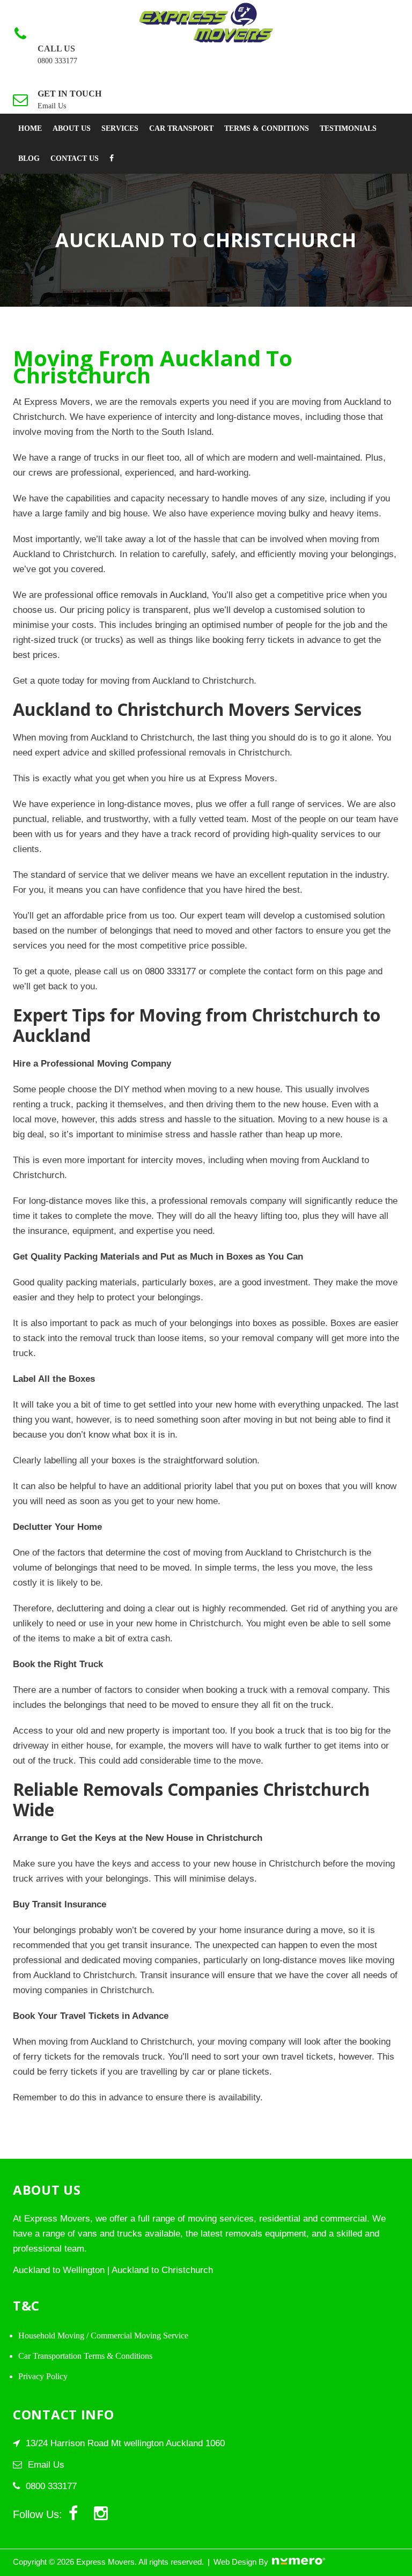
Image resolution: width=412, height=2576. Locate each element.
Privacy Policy (43, 2376)
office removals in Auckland (151, 595)
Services (120, 128)
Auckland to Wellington (59, 2270)
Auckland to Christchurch (162, 2270)
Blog (29, 158)
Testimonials (348, 128)
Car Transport (181, 128)
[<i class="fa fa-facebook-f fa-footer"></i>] (112, 159)
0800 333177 (57, 61)
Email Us (52, 106)
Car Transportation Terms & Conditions (85, 2356)
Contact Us (75, 158)
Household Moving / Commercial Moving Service (103, 2336)
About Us (72, 128)
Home (30, 128)
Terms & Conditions (267, 128)
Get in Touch (69, 94)
